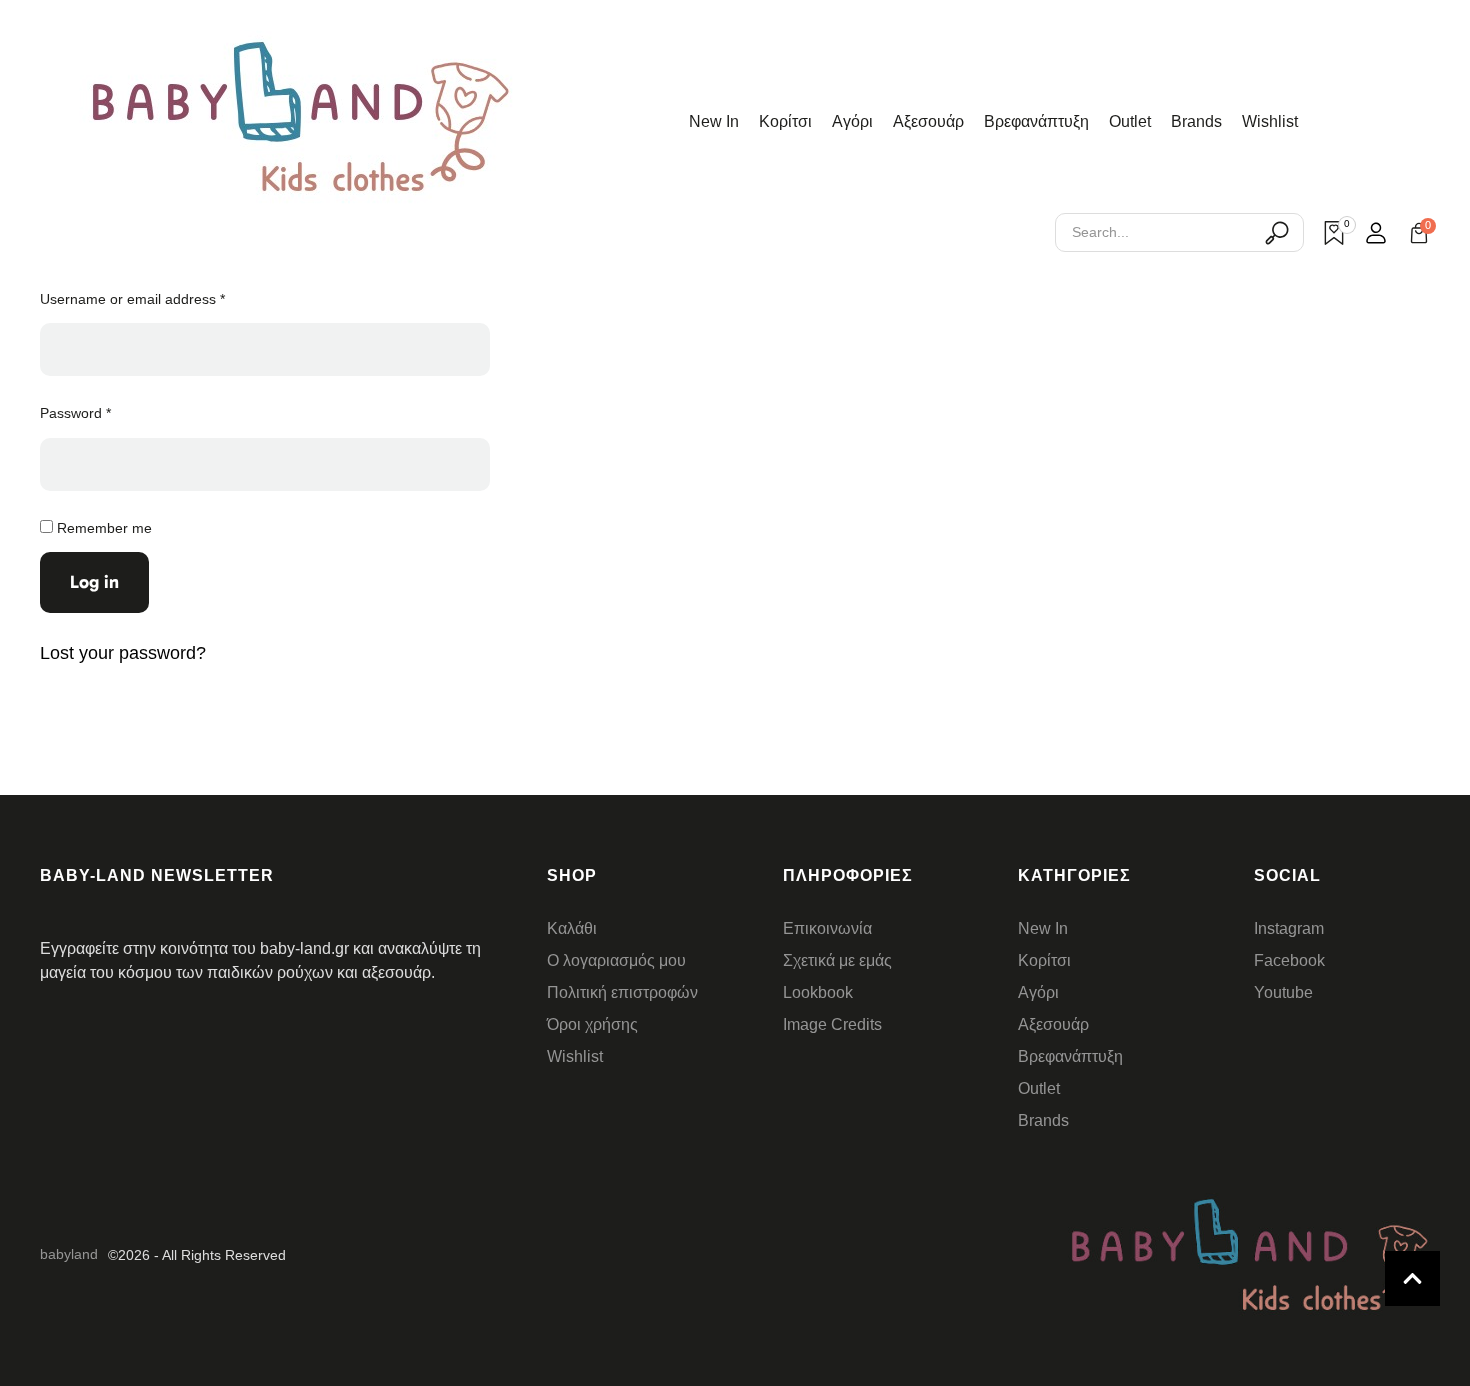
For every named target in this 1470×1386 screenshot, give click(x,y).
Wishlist (1270, 121)
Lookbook (818, 992)
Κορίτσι (785, 121)
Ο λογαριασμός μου (616, 960)
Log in (94, 582)
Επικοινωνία (827, 928)
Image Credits (832, 1024)
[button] (1412, 1278)
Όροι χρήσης (592, 1024)
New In (714, 121)
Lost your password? (123, 653)
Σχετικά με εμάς (837, 960)
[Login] (1376, 233)
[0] (1334, 233)
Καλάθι (572, 928)
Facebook (1289, 960)
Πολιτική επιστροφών (622, 992)
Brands (1196, 121)
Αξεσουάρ (928, 121)
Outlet (1130, 121)
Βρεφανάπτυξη (1036, 121)
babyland (69, 1254)
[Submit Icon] (1277, 232)
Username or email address (137, 298)
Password (80, 412)
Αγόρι (852, 121)
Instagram (1289, 928)
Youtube (1283, 992)
